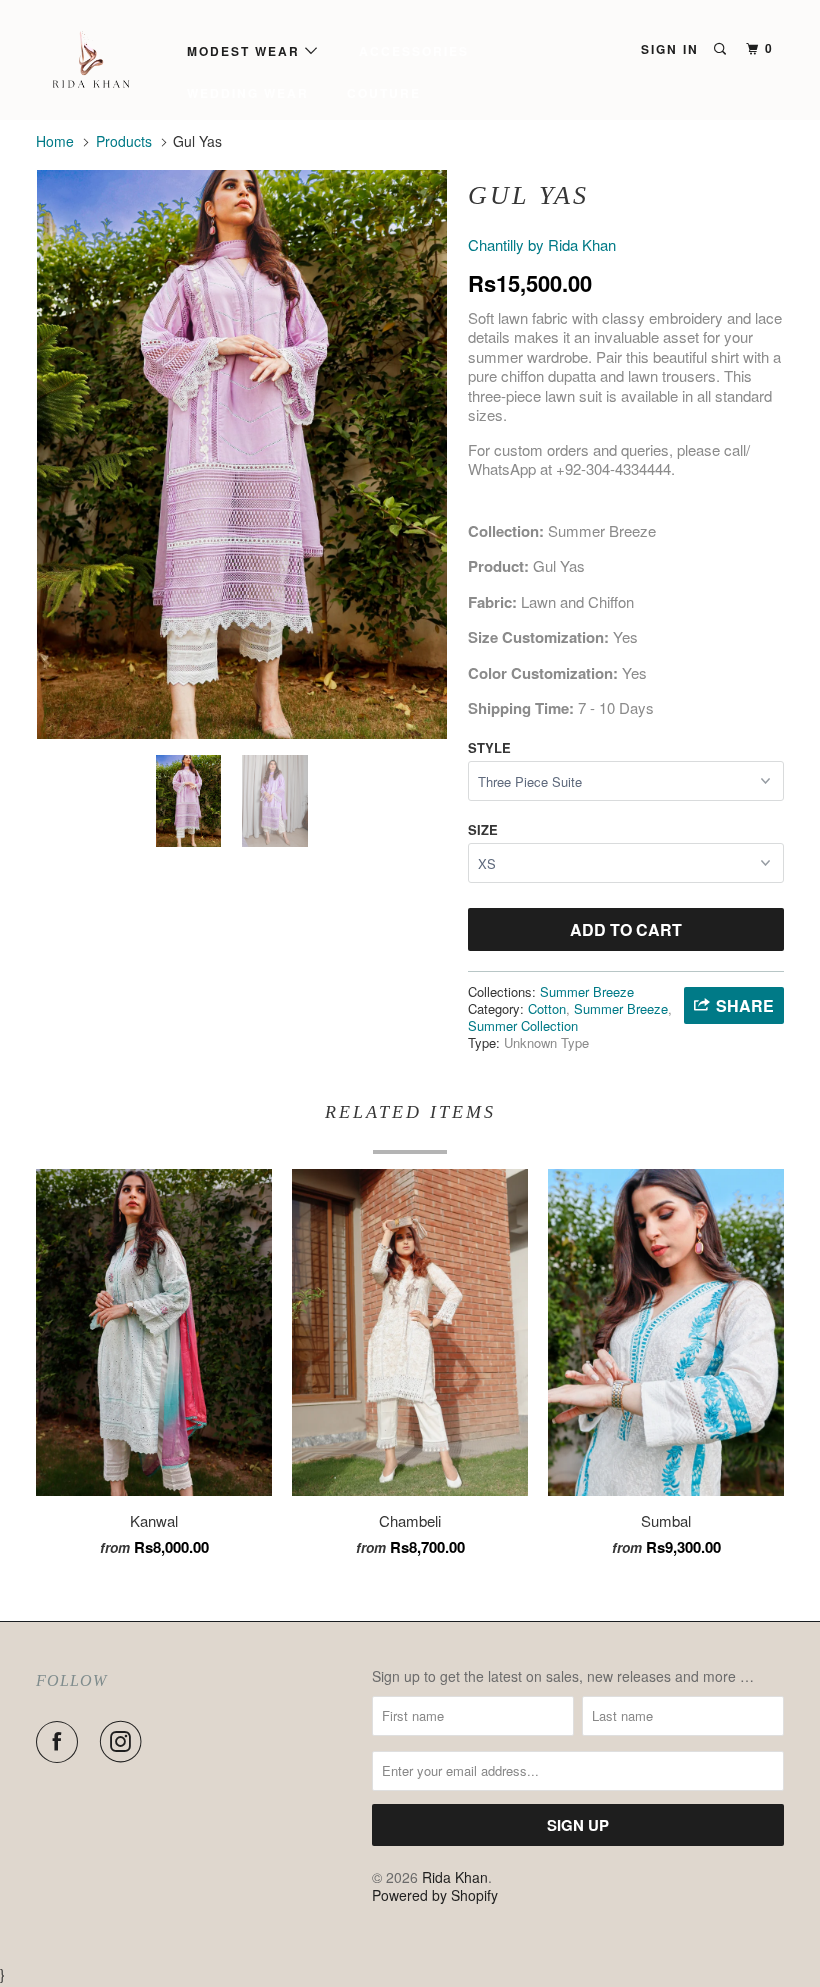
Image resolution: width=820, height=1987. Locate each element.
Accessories (414, 51)
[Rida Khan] (98, 60)
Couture (384, 93)
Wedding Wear (248, 93)
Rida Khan (455, 1877)
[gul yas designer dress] (242, 454)
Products (124, 141)
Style (489, 747)
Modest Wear (246, 51)
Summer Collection (523, 1025)
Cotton (547, 1008)
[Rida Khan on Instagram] (125, 1742)
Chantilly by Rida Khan (542, 244)
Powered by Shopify (435, 1895)
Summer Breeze (587, 991)
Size (483, 829)
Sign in (670, 49)
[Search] (722, 49)
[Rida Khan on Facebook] (61, 1742)
